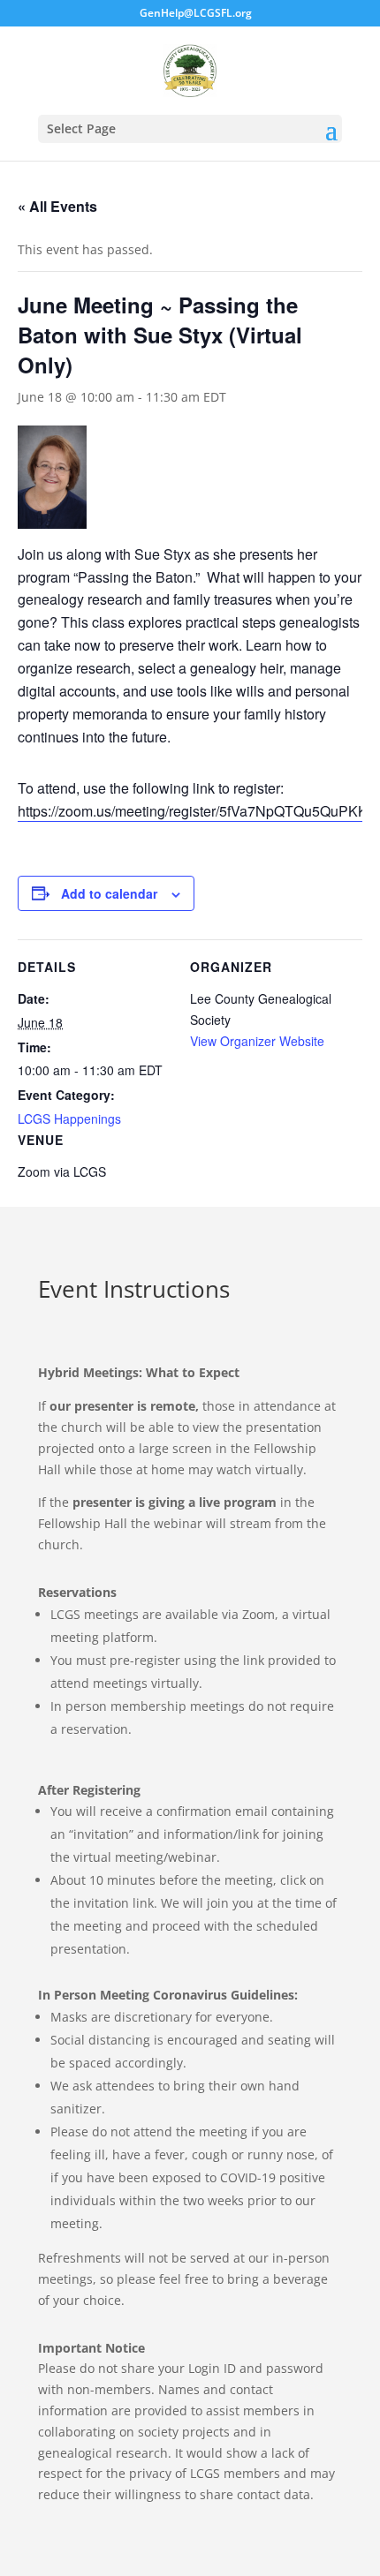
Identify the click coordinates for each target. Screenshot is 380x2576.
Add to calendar (109, 893)
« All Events (57, 206)
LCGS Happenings (69, 1119)
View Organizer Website (257, 1041)
